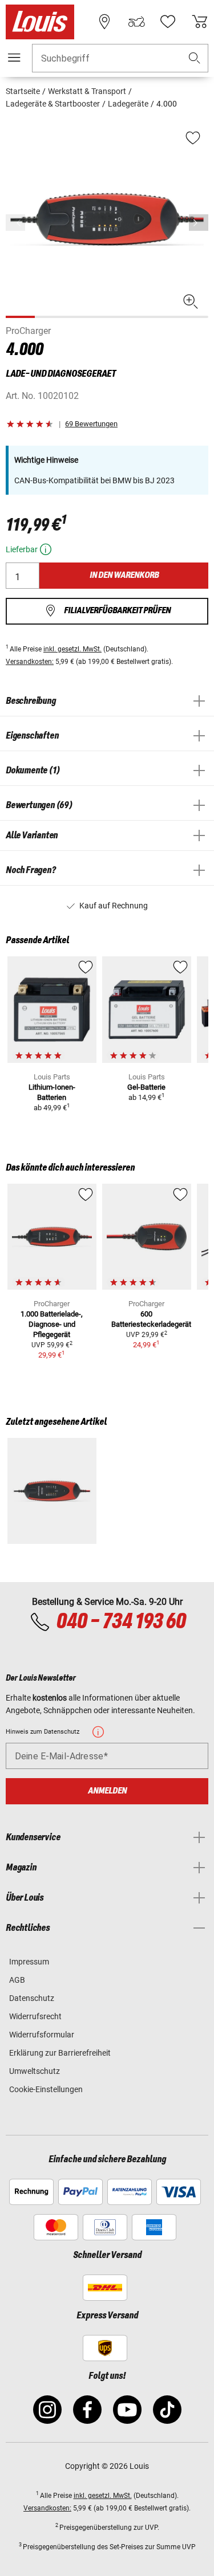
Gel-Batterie (146, 1087)
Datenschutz (32, 1998)
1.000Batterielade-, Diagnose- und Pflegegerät (52, 1324)
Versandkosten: (30, 662)
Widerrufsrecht (35, 2016)
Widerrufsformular (42, 2035)
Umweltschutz (35, 2071)
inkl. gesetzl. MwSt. (72, 649)
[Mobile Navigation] (14, 58)
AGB (17, 1980)
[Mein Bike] (136, 22)
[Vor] (199, 223)
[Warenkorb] (200, 22)
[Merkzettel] (168, 22)
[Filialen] (104, 22)
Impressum (29, 1962)
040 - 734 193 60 (121, 1622)
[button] (195, 58)
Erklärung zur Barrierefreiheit (60, 2053)
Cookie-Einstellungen (46, 2089)
